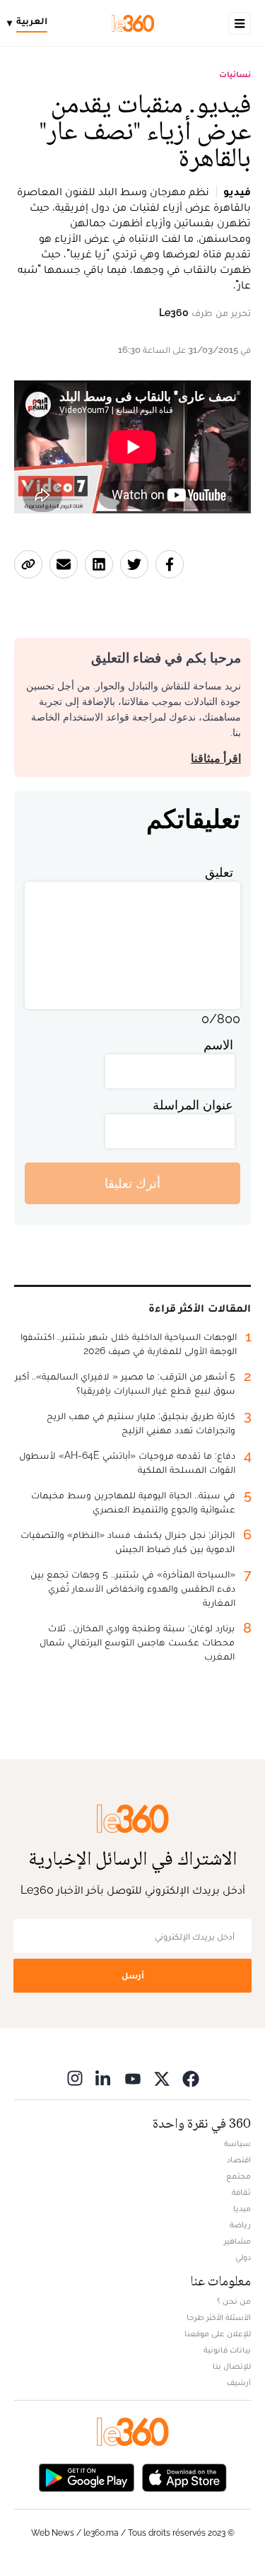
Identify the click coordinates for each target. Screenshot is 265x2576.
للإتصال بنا (232, 2366)
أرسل (133, 1975)
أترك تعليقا (132, 1183)
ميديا (242, 2208)
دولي (243, 2257)
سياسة (237, 2143)
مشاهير (237, 2241)
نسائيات (235, 74)
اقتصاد (239, 2160)
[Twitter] (162, 2078)
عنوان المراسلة (193, 1105)
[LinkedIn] (104, 2078)
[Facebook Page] (191, 2078)
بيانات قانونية (227, 2350)
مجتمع (238, 2176)
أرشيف (239, 2382)
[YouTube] (133, 2078)
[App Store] (184, 2476)
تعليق (219, 872)
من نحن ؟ (234, 2301)
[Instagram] (75, 2078)
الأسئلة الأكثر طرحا (219, 2317)
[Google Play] (86, 2476)
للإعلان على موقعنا (218, 2333)
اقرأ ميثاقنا (216, 758)
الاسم (218, 1045)
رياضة (240, 2225)
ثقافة (241, 2192)
